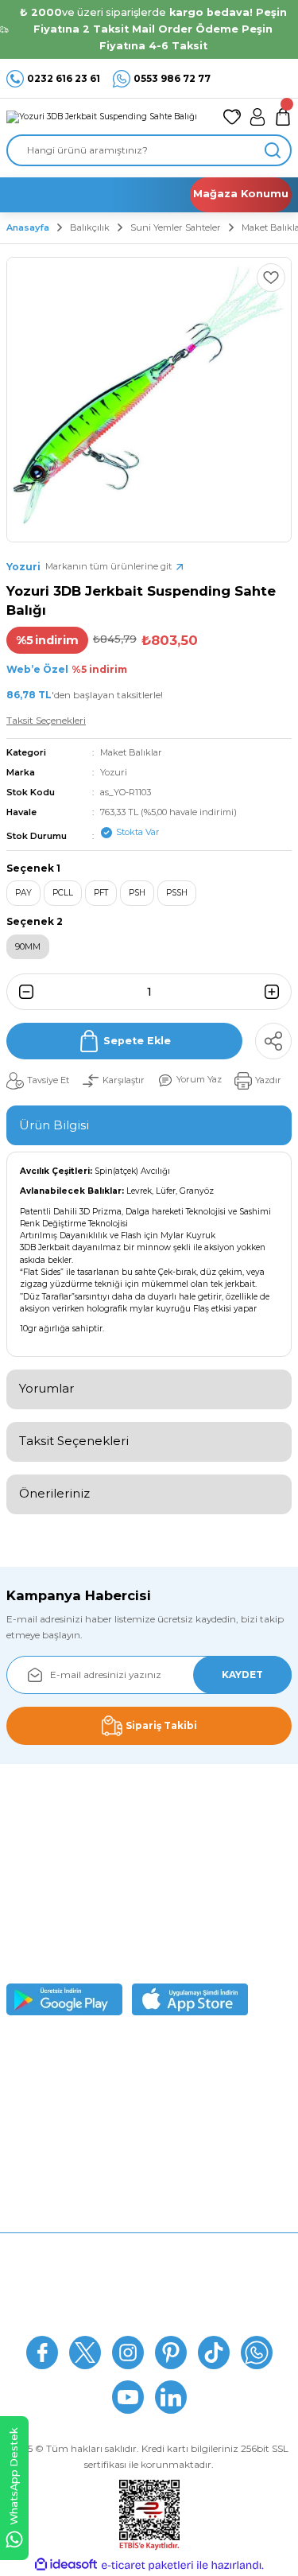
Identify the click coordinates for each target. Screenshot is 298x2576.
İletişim (149, 2318)
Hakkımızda (149, 2247)
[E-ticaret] (147, 2565)
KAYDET (242, 1675)
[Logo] (102, 116)
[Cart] (283, 117)
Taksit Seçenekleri (74, 1441)
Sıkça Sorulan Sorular (149, 2271)
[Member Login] (257, 117)
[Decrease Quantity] (21, 992)
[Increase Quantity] (277, 992)
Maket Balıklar (131, 752)
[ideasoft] (66, 2565)
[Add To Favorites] (271, 278)
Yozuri (114, 772)
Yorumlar (46, 1388)
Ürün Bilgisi (54, 1125)
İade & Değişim (149, 2295)
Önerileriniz (54, 1493)
